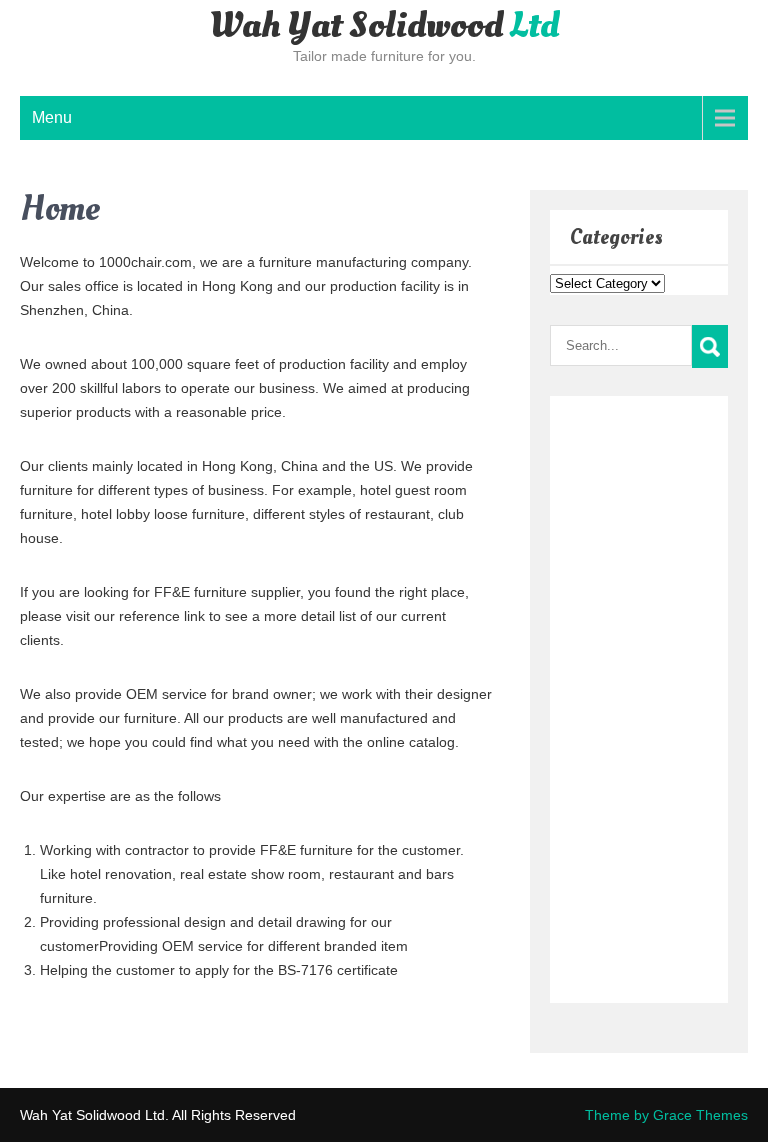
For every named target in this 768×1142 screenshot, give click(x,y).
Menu (52, 117)
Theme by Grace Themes (666, 1115)
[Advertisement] (610, 696)
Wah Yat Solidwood (384, 26)
